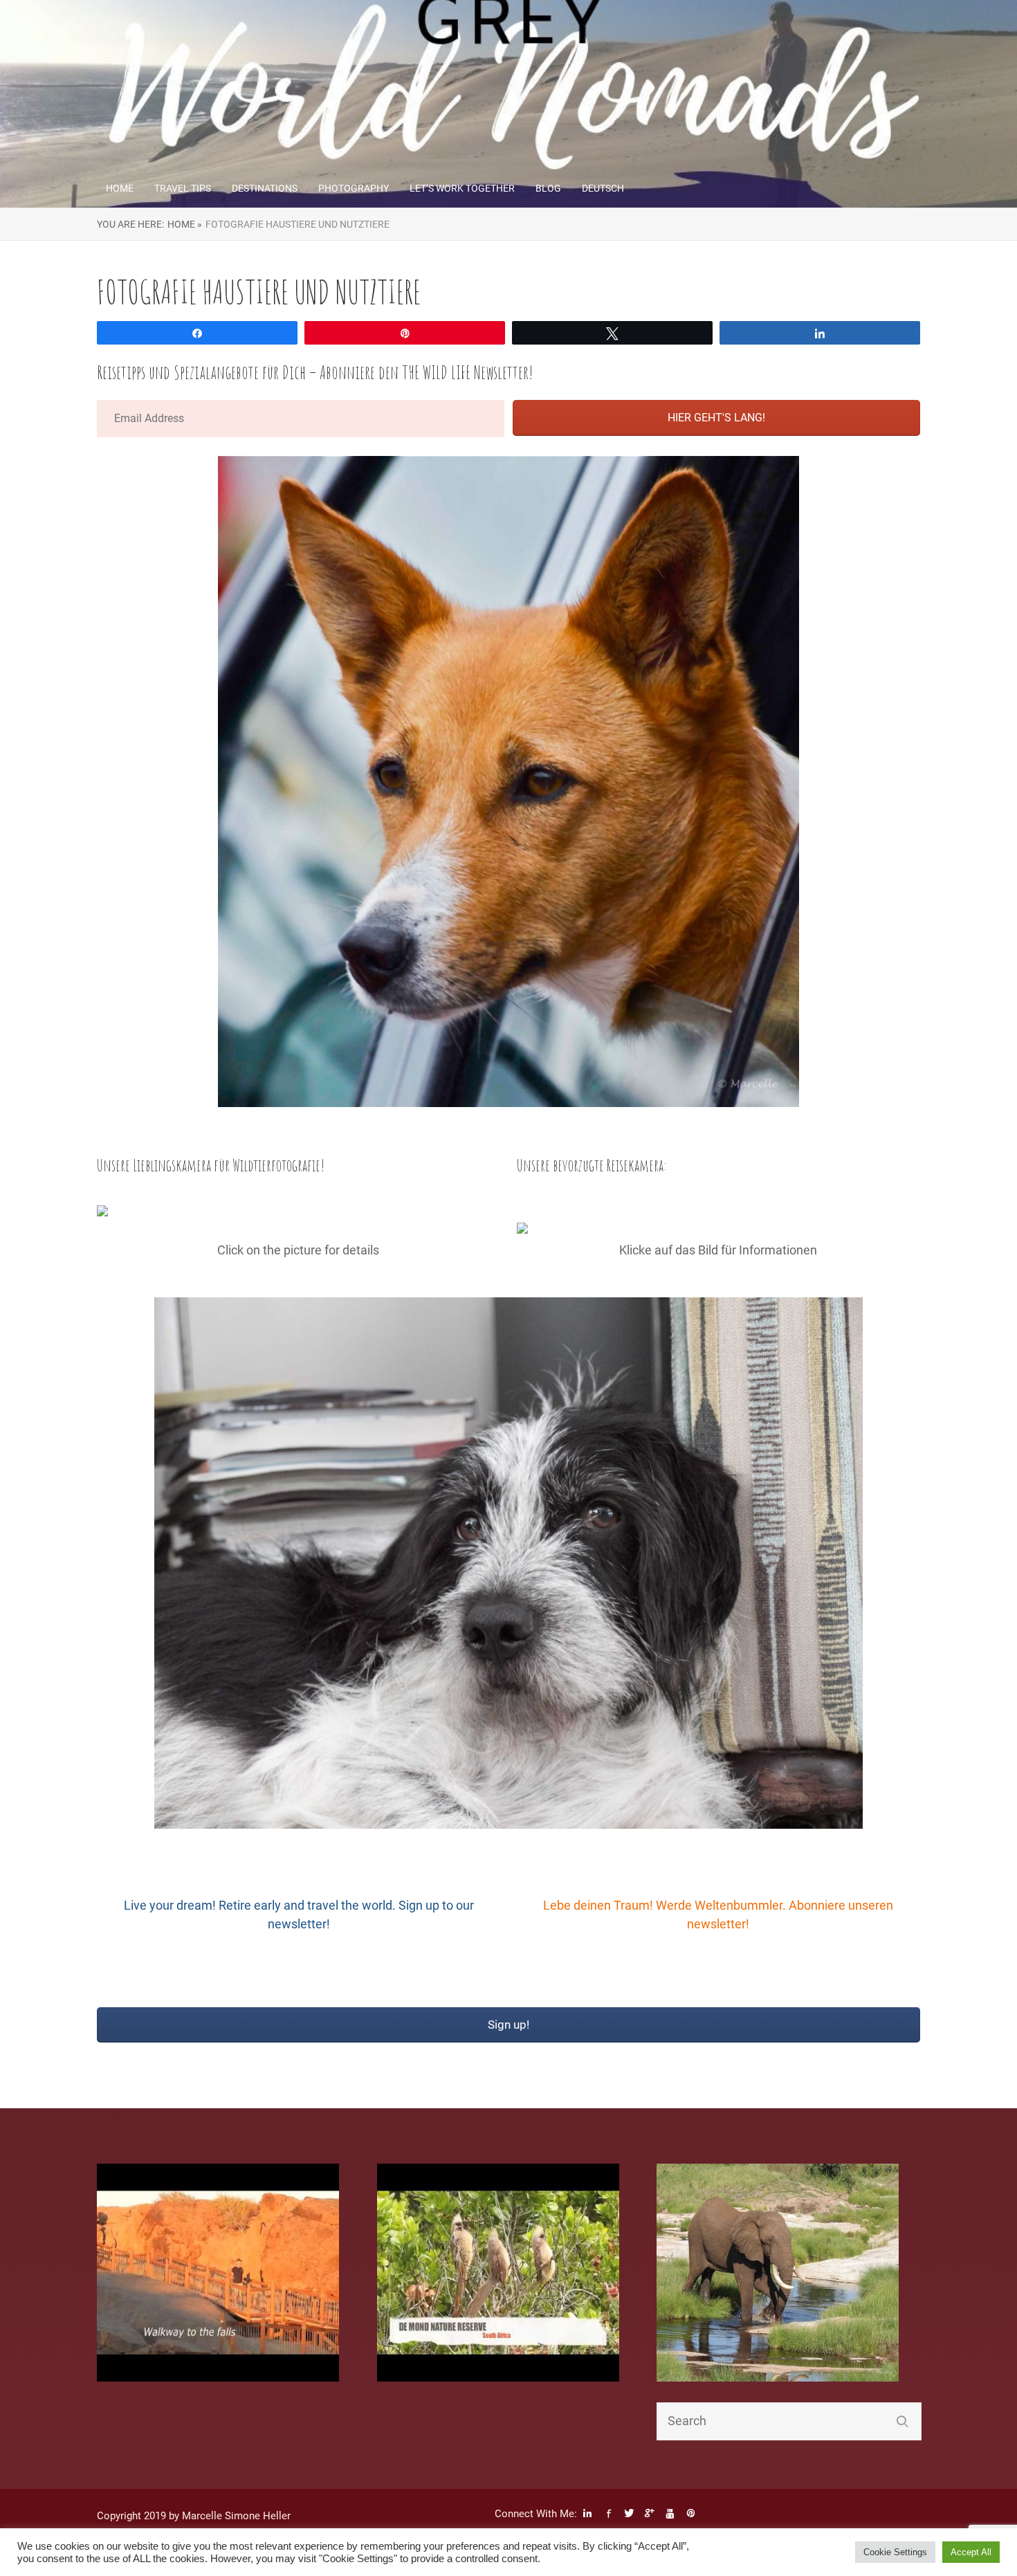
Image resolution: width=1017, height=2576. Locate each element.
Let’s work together (462, 188)
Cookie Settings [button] (895, 2552)
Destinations (265, 188)
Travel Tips (183, 188)
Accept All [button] (971, 2552)
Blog (548, 188)
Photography (354, 188)
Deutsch (603, 188)
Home (120, 188)
